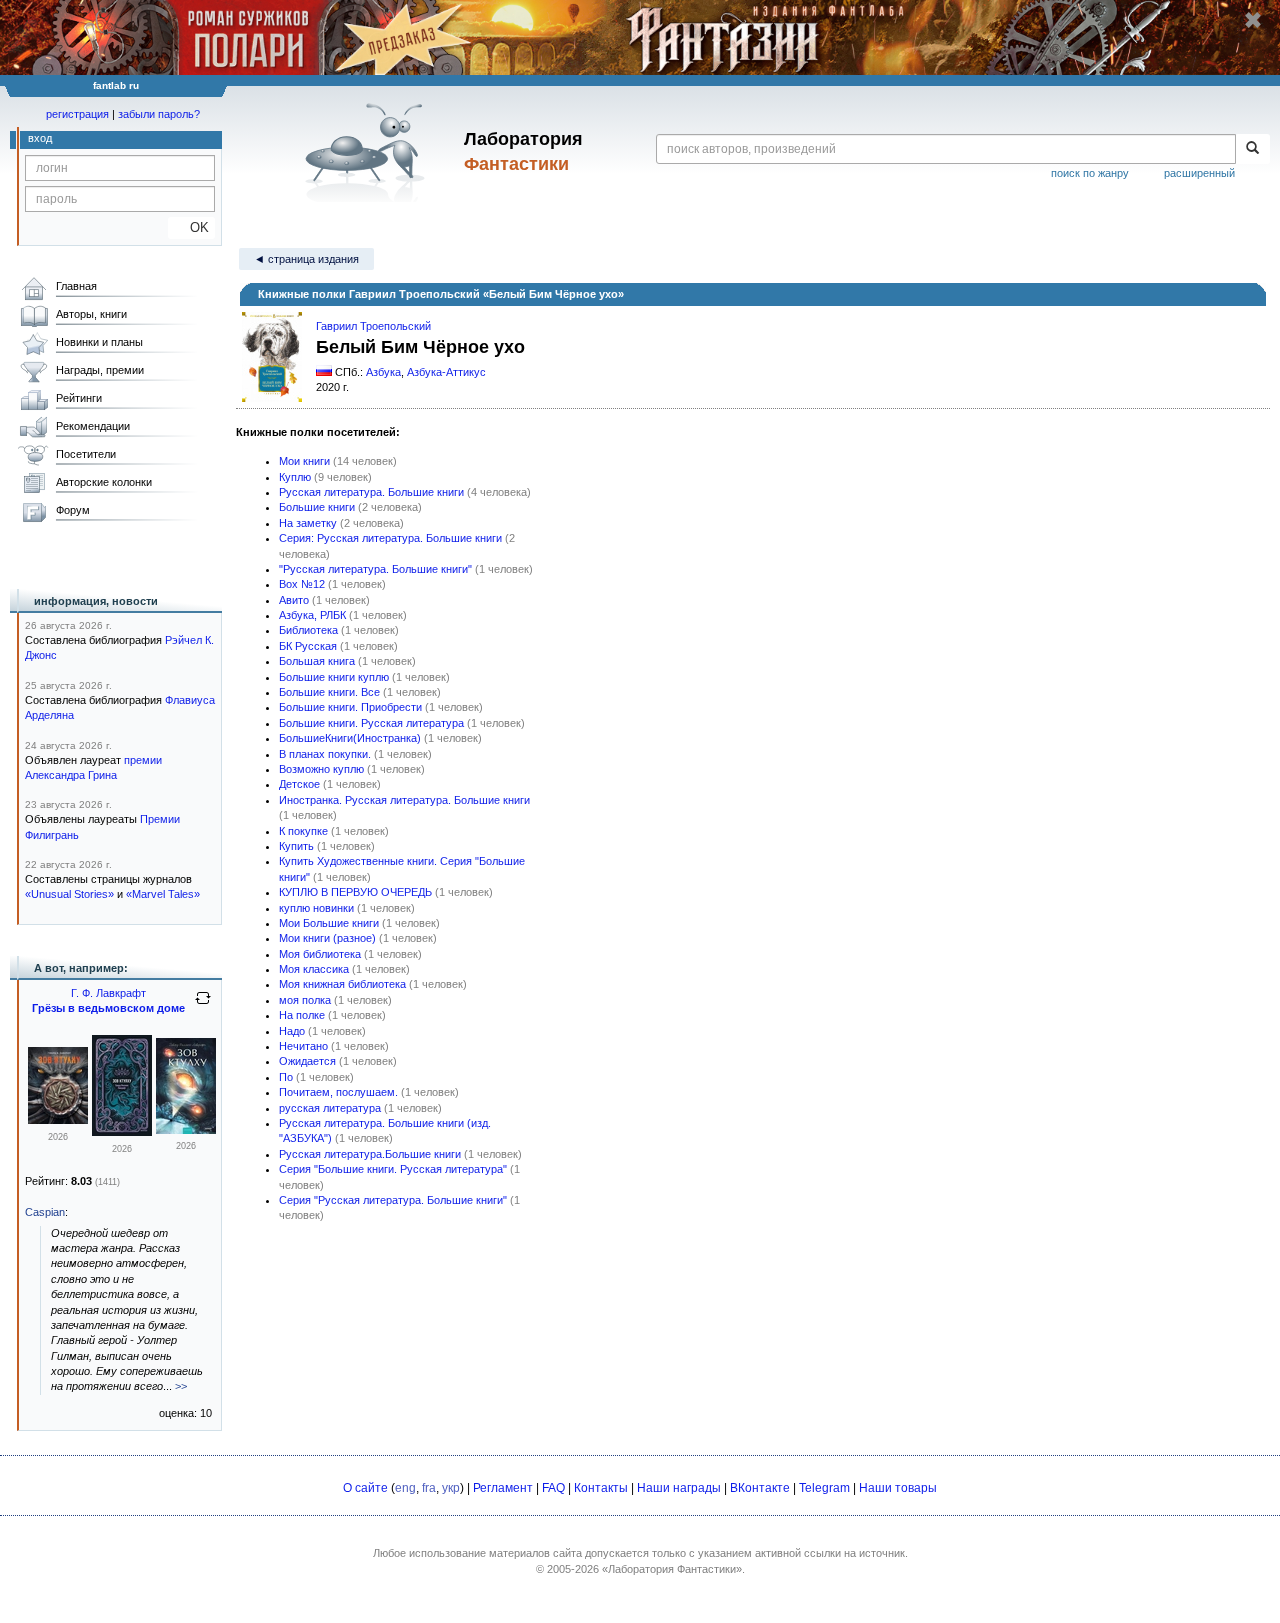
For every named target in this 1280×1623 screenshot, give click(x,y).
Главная (76, 286)
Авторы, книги (91, 314)
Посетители (86, 454)
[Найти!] (1252, 149)
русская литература (330, 1108)
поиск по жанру (1090, 173)
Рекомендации (93, 426)
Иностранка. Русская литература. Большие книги (404, 800)
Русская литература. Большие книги (371, 492)
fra (429, 1488)
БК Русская (308, 646)
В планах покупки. (325, 754)
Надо (292, 1031)
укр (451, 1488)
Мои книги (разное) (327, 938)
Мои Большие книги (329, 923)
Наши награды (679, 1488)
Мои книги (304, 461)
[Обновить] (203, 1006)
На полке (302, 1015)
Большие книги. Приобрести (350, 707)
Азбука (383, 372)
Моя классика (314, 969)
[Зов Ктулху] (58, 1120)
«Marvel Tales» (163, 894)
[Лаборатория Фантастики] (368, 152)
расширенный (1199, 173)
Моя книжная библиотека (342, 984)
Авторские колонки (104, 482)
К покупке (303, 831)
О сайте (365, 1488)
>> (181, 1386)
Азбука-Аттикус (446, 372)
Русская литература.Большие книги (370, 1154)
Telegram (824, 1488)
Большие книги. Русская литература (371, 723)
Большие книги (317, 507)
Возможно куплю (321, 769)
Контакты (601, 1488)
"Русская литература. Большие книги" (375, 569)
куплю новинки (316, 908)
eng (405, 1488)
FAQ (553, 1488)
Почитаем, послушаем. (338, 1092)
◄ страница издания (306, 259)
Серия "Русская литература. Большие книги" (393, 1200)
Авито (294, 600)
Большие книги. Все (329, 692)
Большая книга (317, 661)
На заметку (308, 523)
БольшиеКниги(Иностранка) (350, 738)
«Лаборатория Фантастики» (672, 1569)
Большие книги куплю (334, 677)
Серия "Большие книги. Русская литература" (393, 1169)
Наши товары (898, 1488)
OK (191, 227)
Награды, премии (100, 370)
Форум (73, 510)
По (286, 1077)
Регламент (503, 1488)
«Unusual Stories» (69, 894)
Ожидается (307, 1061)
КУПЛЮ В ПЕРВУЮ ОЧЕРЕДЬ (355, 892)
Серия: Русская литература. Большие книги (390, 538)
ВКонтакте (760, 1488)
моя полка (305, 1000)
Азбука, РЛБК (312, 615)
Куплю (295, 477)
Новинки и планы (99, 342)
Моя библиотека (320, 954)
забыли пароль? (159, 114)
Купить (296, 846)
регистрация (77, 114)
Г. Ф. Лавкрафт (108, 993)
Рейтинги (79, 398)
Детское (299, 784)
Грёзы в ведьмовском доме (108, 1008)
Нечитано (303, 1046)
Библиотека (308, 630)
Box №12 (302, 584)
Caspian (45, 1212)
